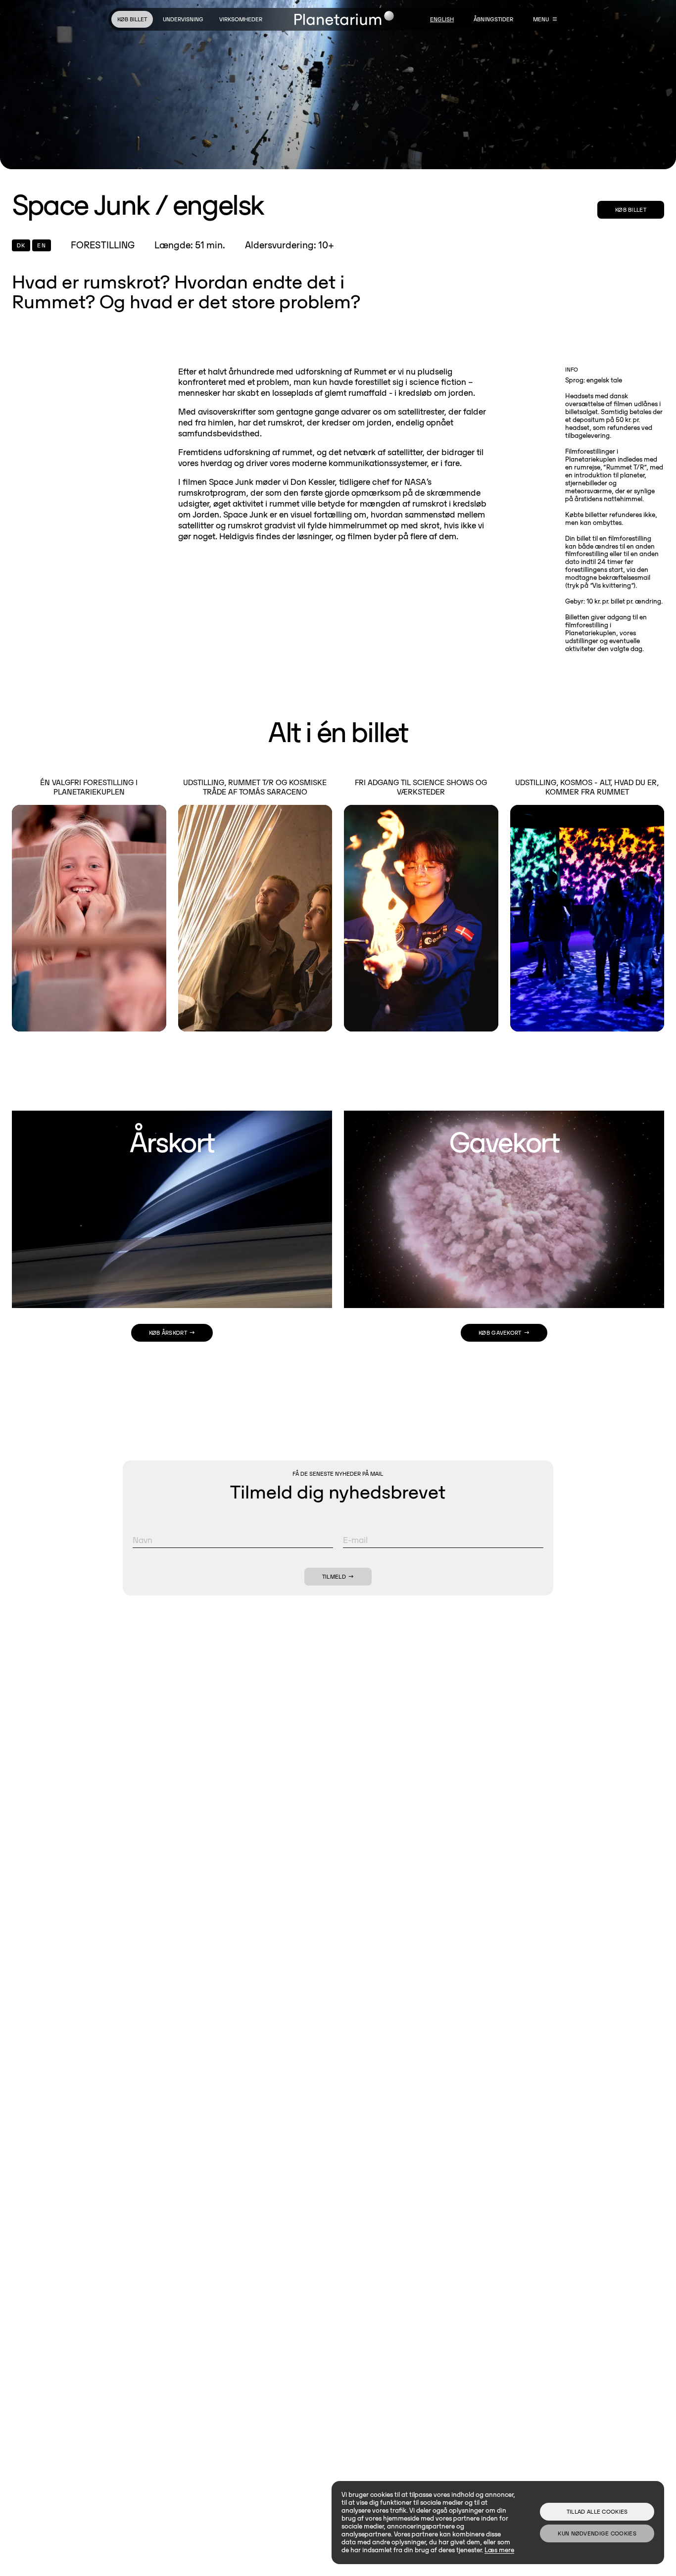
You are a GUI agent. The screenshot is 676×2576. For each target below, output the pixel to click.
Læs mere (499, 2550)
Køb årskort (168, 1333)
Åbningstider (493, 19)
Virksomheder (241, 19)
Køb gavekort (500, 1333)
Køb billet (132, 19)
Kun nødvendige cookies (597, 2533)
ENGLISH (442, 19)
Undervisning (183, 19)
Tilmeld (334, 1576)
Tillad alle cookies (597, 2511)
